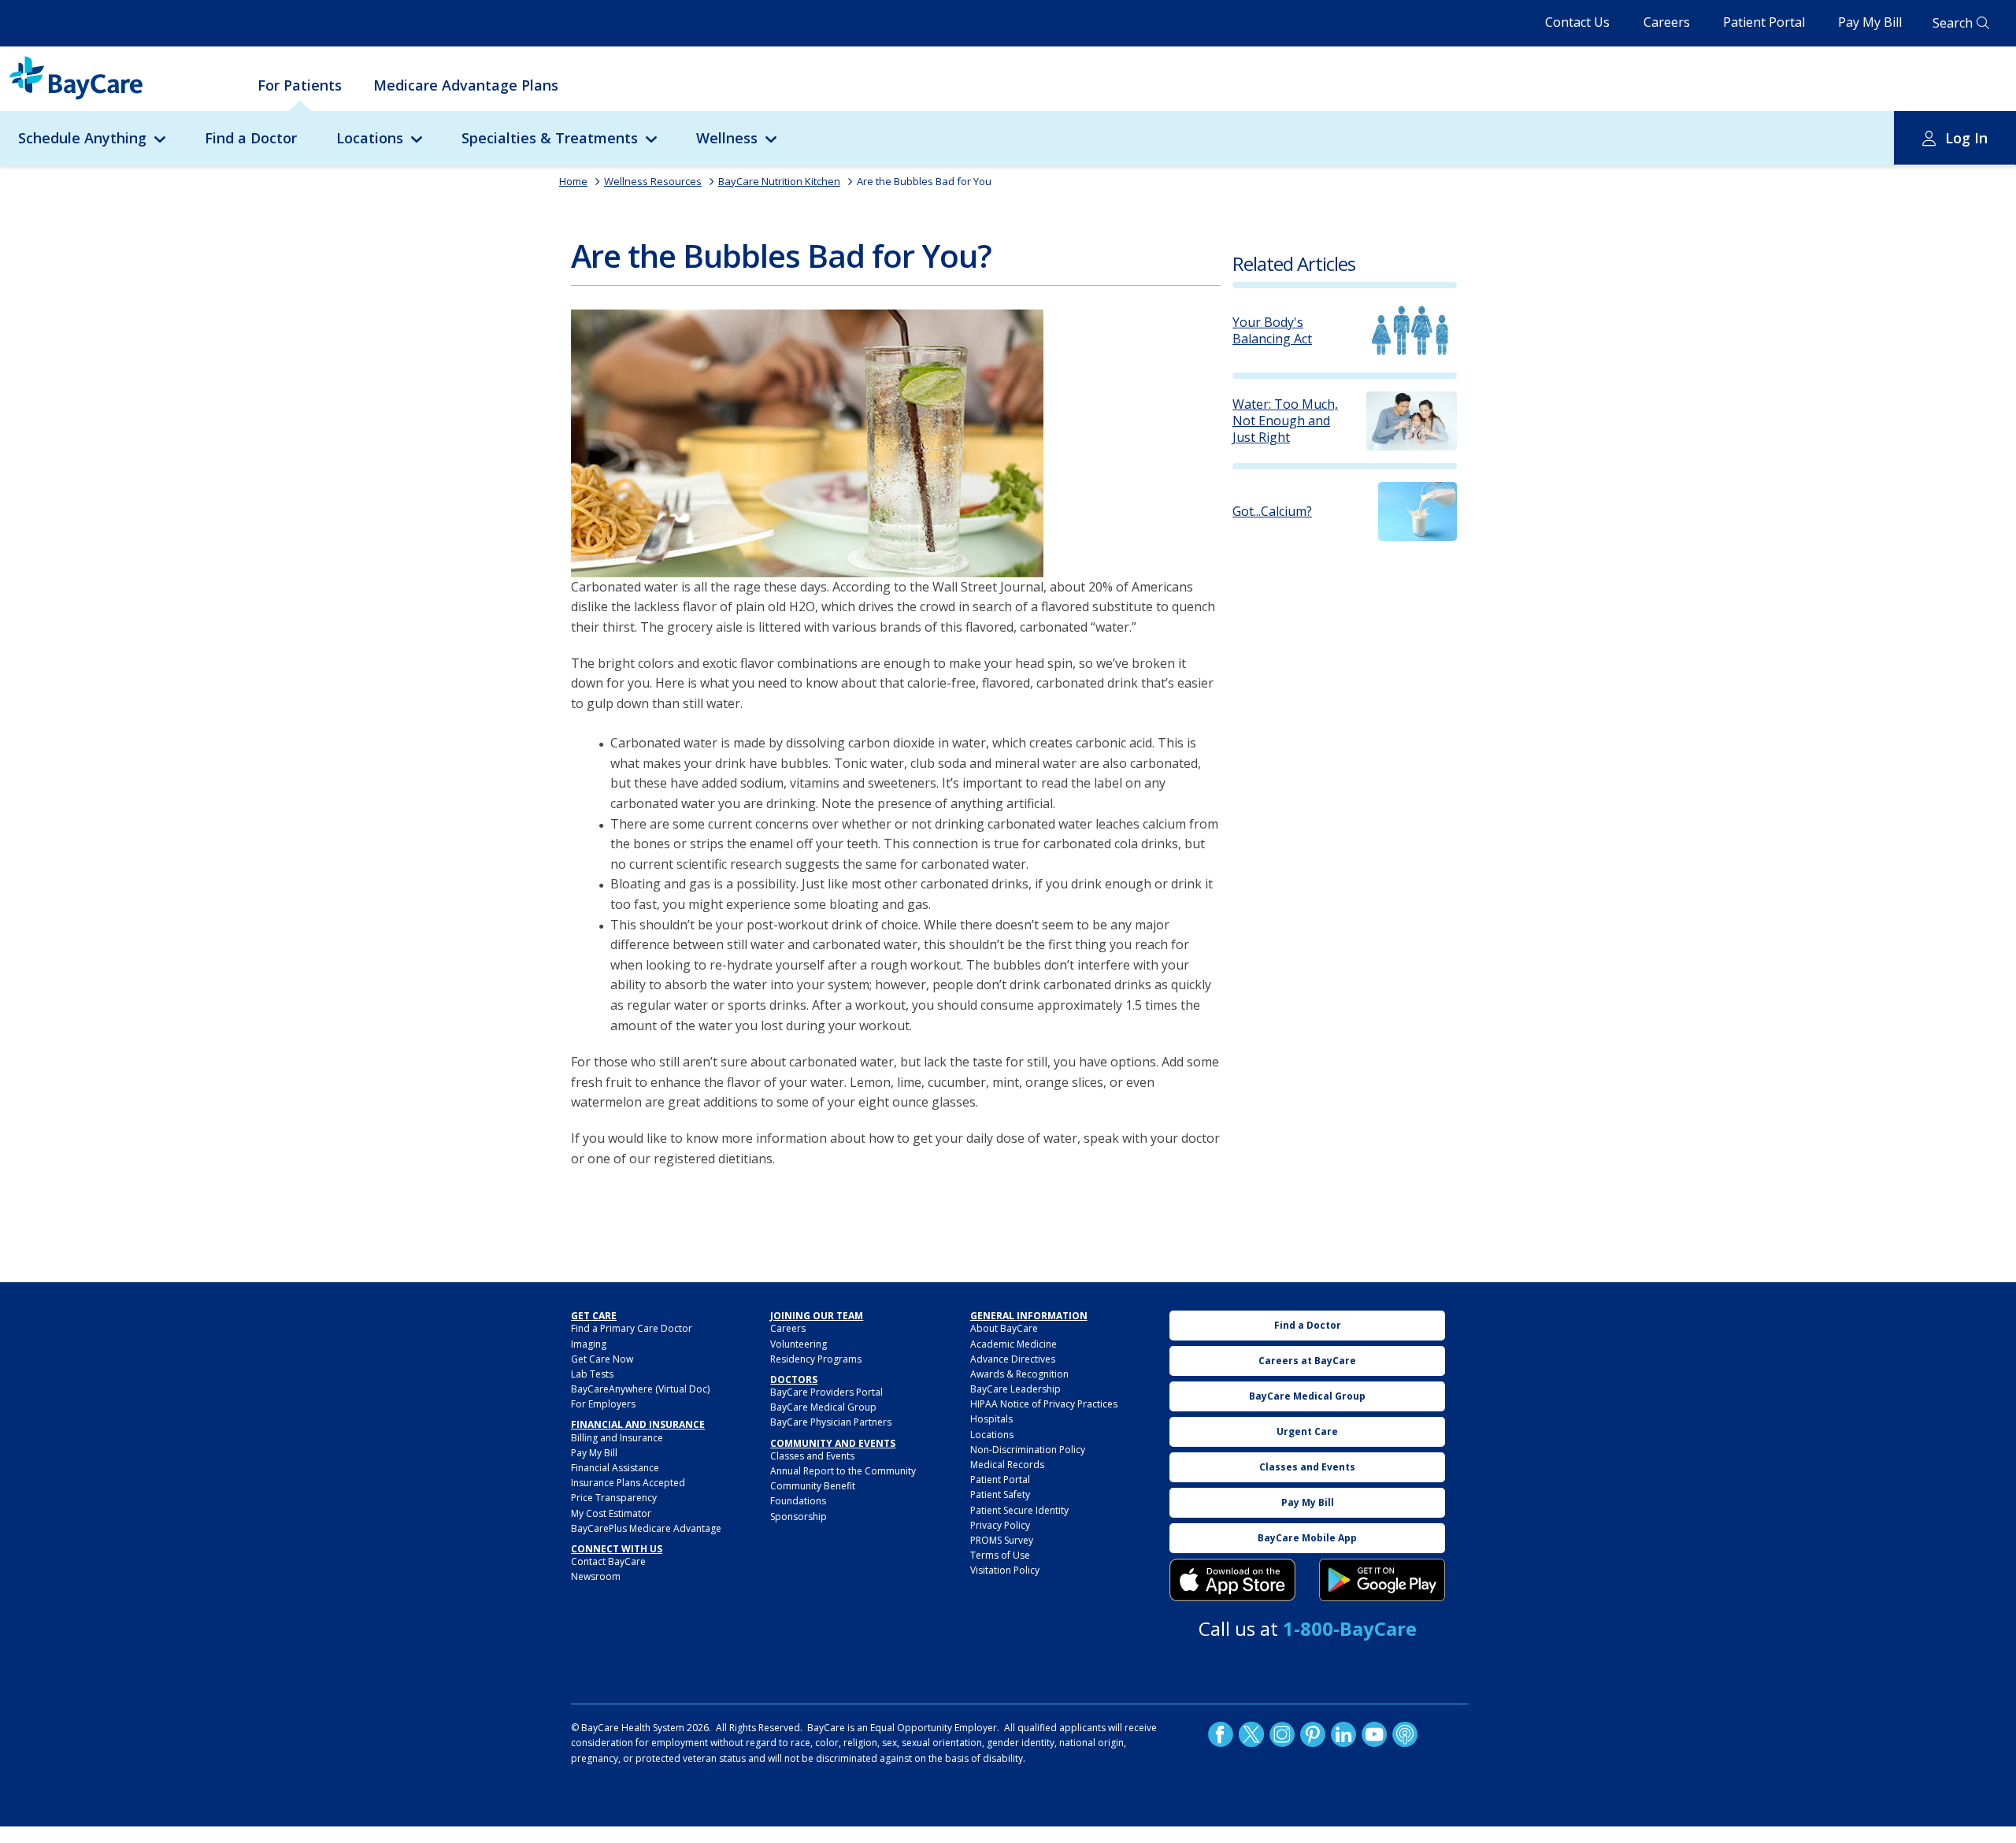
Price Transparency (614, 1498)
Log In (1966, 138)
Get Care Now (602, 1359)
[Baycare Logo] (76, 78)
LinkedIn (1343, 1734)
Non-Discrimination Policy (1028, 1450)
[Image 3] (1232, 1580)
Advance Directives (1013, 1359)
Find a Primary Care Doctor (632, 1328)
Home (573, 181)
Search (1953, 23)
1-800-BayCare (1350, 1628)
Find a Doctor (251, 138)
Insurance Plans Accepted (628, 1483)
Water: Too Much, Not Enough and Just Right (1285, 421)
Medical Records (1007, 1465)
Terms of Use (1000, 1555)
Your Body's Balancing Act (1272, 331)
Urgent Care (1307, 1431)
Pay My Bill (1870, 22)
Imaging (589, 1344)
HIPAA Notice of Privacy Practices (1044, 1404)
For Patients (300, 85)
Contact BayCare (608, 1561)
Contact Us (1577, 22)
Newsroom (596, 1576)
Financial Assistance (615, 1468)
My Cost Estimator (611, 1513)
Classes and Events (812, 1456)
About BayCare (1004, 1328)
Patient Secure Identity (1019, 1510)
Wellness (727, 138)
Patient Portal (1764, 22)
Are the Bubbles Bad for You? (781, 256)
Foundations (798, 1501)
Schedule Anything (82, 138)
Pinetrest (1313, 1734)
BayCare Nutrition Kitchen (779, 181)
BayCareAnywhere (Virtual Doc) (640, 1389)
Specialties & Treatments (550, 138)
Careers (1667, 22)
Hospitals (991, 1419)
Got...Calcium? (1272, 512)
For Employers (603, 1404)
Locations (370, 138)
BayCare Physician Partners (831, 1422)
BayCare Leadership (1015, 1389)
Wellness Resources (653, 181)
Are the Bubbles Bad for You (924, 181)
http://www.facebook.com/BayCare (1221, 1734)
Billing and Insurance (617, 1438)
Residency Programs (816, 1359)
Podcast (1405, 1734)
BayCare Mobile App (1307, 1538)
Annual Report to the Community (843, 1471)
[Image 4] (1382, 1580)
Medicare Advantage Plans (466, 85)
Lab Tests (592, 1374)
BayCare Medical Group (823, 1407)
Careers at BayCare (1307, 1361)
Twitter (1251, 1734)
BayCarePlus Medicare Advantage (646, 1528)
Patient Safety (1000, 1494)
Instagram (1282, 1734)
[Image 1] (807, 443)
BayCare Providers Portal (826, 1392)
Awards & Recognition (1019, 1374)
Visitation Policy (1005, 1570)
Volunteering (799, 1344)
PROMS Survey (1002, 1540)
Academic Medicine (1014, 1344)
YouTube (1374, 1734)
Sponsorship (799, 1517)
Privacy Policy (1000, 1525)
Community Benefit (813, 1486)
